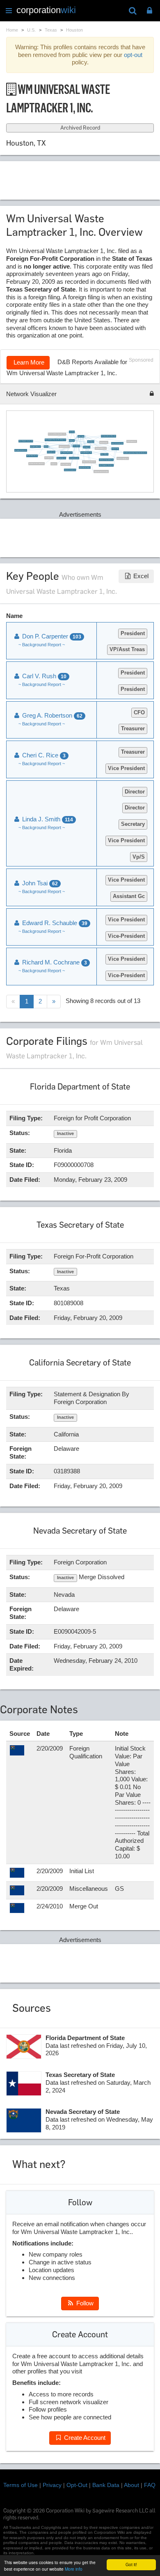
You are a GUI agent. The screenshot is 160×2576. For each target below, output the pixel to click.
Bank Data (106, 2485)
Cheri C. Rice (43, 755)
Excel (140, 576)
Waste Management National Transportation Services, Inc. (135, 453)
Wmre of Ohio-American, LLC (117, 443)
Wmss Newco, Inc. (104, 442)
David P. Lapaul (90, 442)
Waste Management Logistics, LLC (26, 441)
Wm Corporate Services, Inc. (66, 453)
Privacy (52, 2485)
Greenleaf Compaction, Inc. (32, 456)
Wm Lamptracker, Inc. (61, 458)
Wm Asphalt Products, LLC (86, 453)
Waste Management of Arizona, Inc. (106, 465)
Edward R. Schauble (54, 923)
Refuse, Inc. (72, 440)
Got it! (131, 2564)
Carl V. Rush (72, 432)
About (131, 2485)
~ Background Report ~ (42, 645)
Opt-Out (77, 2485)
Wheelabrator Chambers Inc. (70, 470)
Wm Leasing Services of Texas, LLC (109, 436)
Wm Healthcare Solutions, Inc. (21, 450)
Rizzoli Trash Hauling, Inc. (122, 458)
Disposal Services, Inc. (64, 447)
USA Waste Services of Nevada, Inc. (37, 464)
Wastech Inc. (54, 464)
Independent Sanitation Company (101, 472)
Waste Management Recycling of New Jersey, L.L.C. (55, 440)
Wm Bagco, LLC (86, 447)
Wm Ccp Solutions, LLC (74, 458)
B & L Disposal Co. (49, 458)
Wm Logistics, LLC (51, 452)
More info (74, 2569)
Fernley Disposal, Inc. (66, 464)
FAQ (150, 2485)
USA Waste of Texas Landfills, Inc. (106, 460)
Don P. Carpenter (76, 446)
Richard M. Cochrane (54, 962)
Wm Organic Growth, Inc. (35, 447)
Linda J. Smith (81, 436)
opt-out (133, 55)
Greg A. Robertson (104, 454)
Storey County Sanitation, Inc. (89, 462)
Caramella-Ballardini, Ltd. (101, 448)
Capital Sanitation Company (85, 467)
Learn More (28, 362)
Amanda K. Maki (115, 449)
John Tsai (46, 447)
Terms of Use (21, 2485)
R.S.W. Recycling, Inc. (131, 442)
